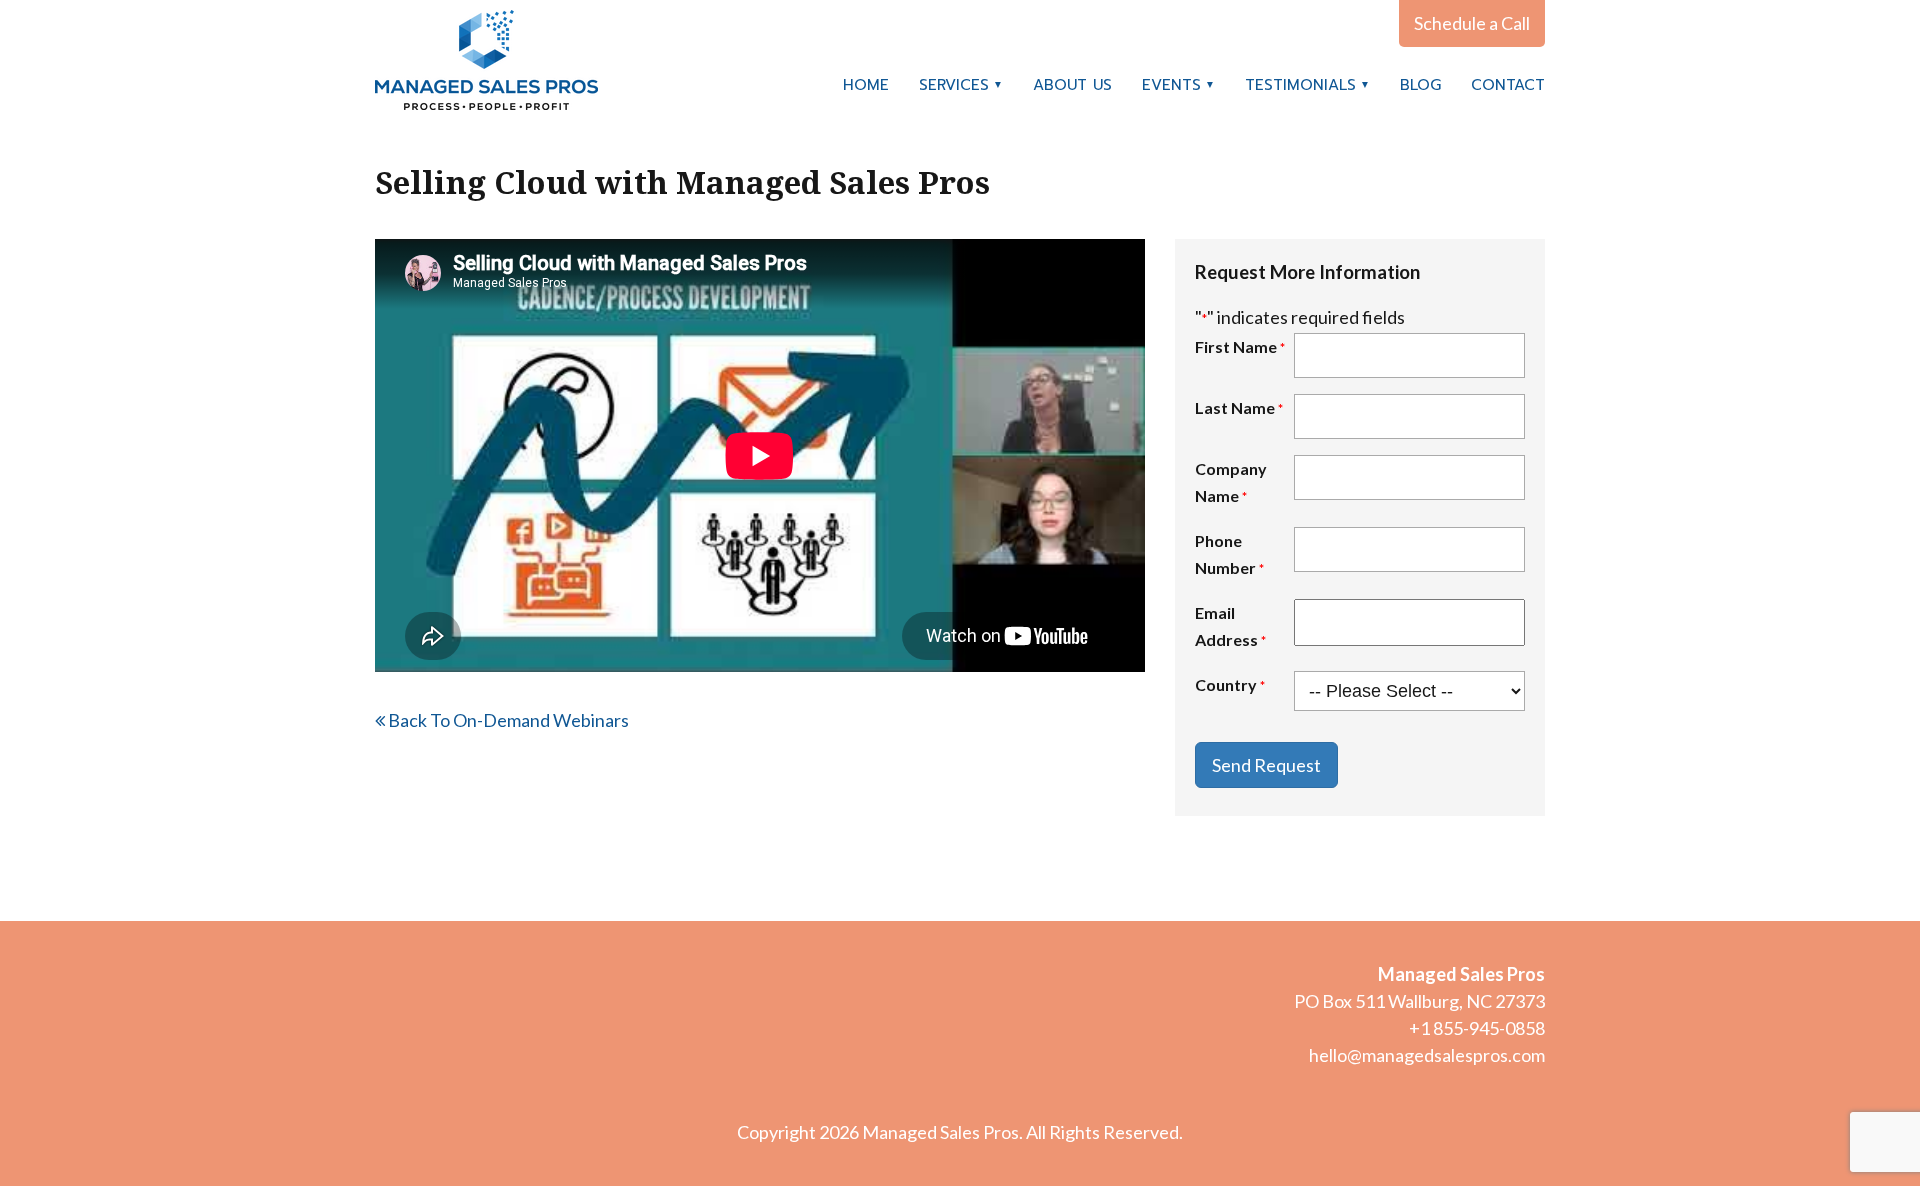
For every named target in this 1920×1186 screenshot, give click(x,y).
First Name (1240, 346)
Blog (1420, 85)
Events (1171, 85)
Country (1230, 684)
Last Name (1239, 407)
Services (954, 85)
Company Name (1231, 482)
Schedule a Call (1472, 23)
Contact (1508, 85)
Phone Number (1229, 554)
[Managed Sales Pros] (486, 60)
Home (866, 85)
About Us (1072, 85)
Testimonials (1300, 85)
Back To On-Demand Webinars (507, 720)
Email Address (1230, 626)
